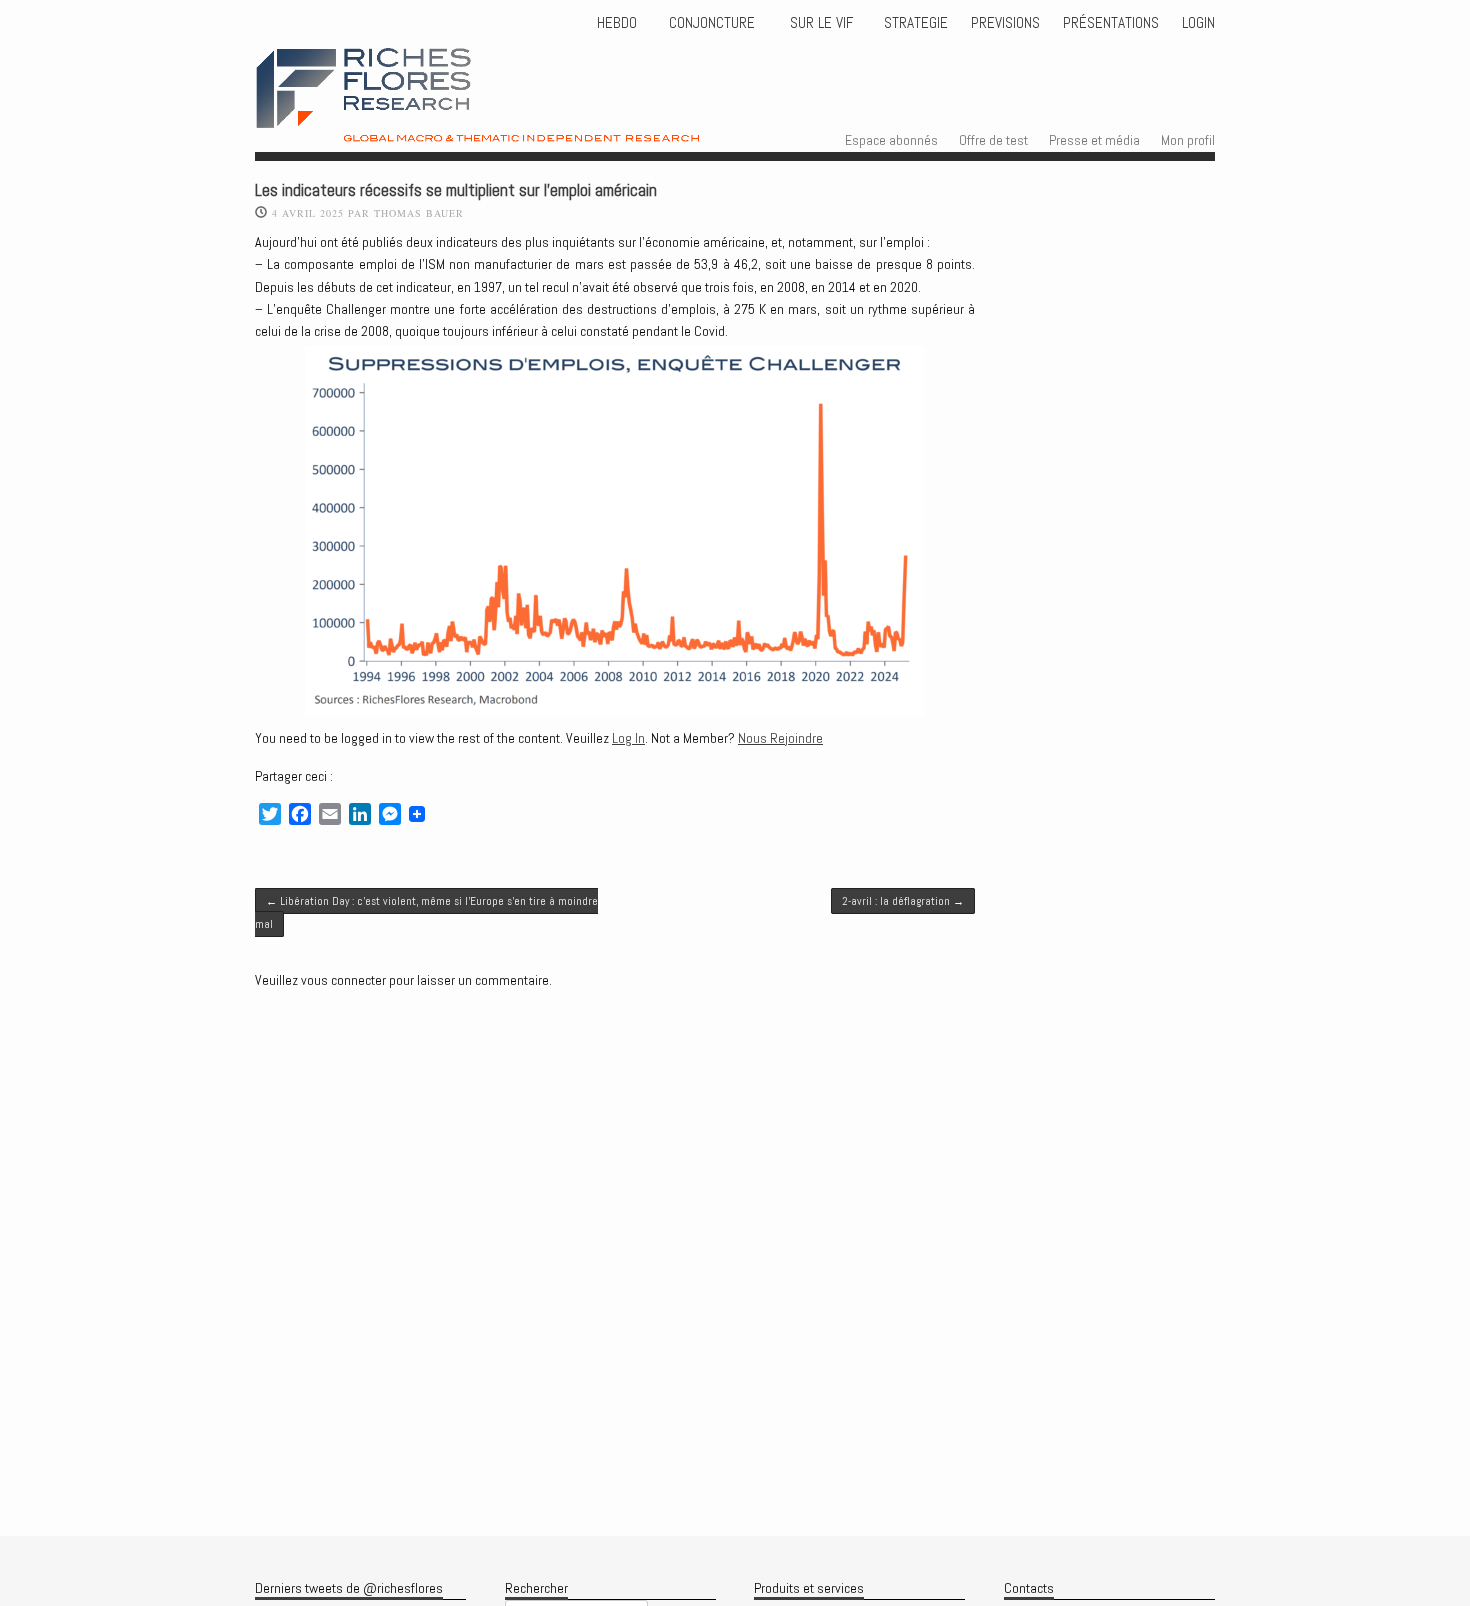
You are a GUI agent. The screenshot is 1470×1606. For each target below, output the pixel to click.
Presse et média (1094, 140)
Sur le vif (819, 23)
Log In (628, 738)
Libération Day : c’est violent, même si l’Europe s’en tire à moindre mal (426, 912)
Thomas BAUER (419, 213)
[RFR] (519, 124)
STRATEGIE (914, 23)
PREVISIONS (1005, 23)
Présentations (1111, 23)
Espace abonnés (891, 140)
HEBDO (617, 23)
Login (1198, 23)
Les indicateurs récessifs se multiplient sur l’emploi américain (456, 190)
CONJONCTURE (714, 23)
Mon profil (1188, 140)
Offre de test (993, 140)
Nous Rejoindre (780, 738)
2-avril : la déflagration (903, 901)
